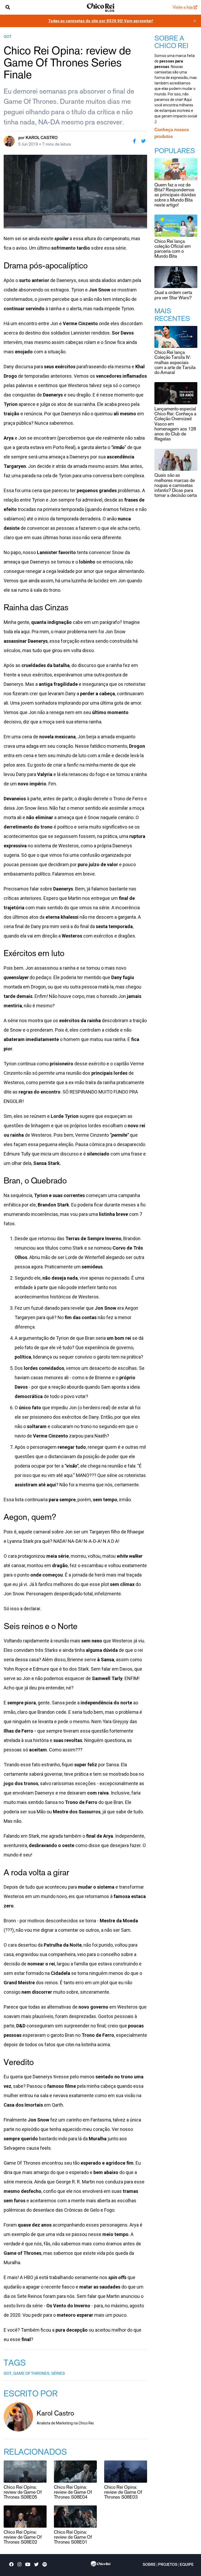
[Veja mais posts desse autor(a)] (9, 141)
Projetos (168, 2565)
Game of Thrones (31, 2374)
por (38, 138)
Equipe (187, 2565)
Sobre (149, 2565)
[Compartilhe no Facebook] (134, 141)
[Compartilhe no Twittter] (143, 141)
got (8, 37)
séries (58, 2374)
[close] (195, 21)
